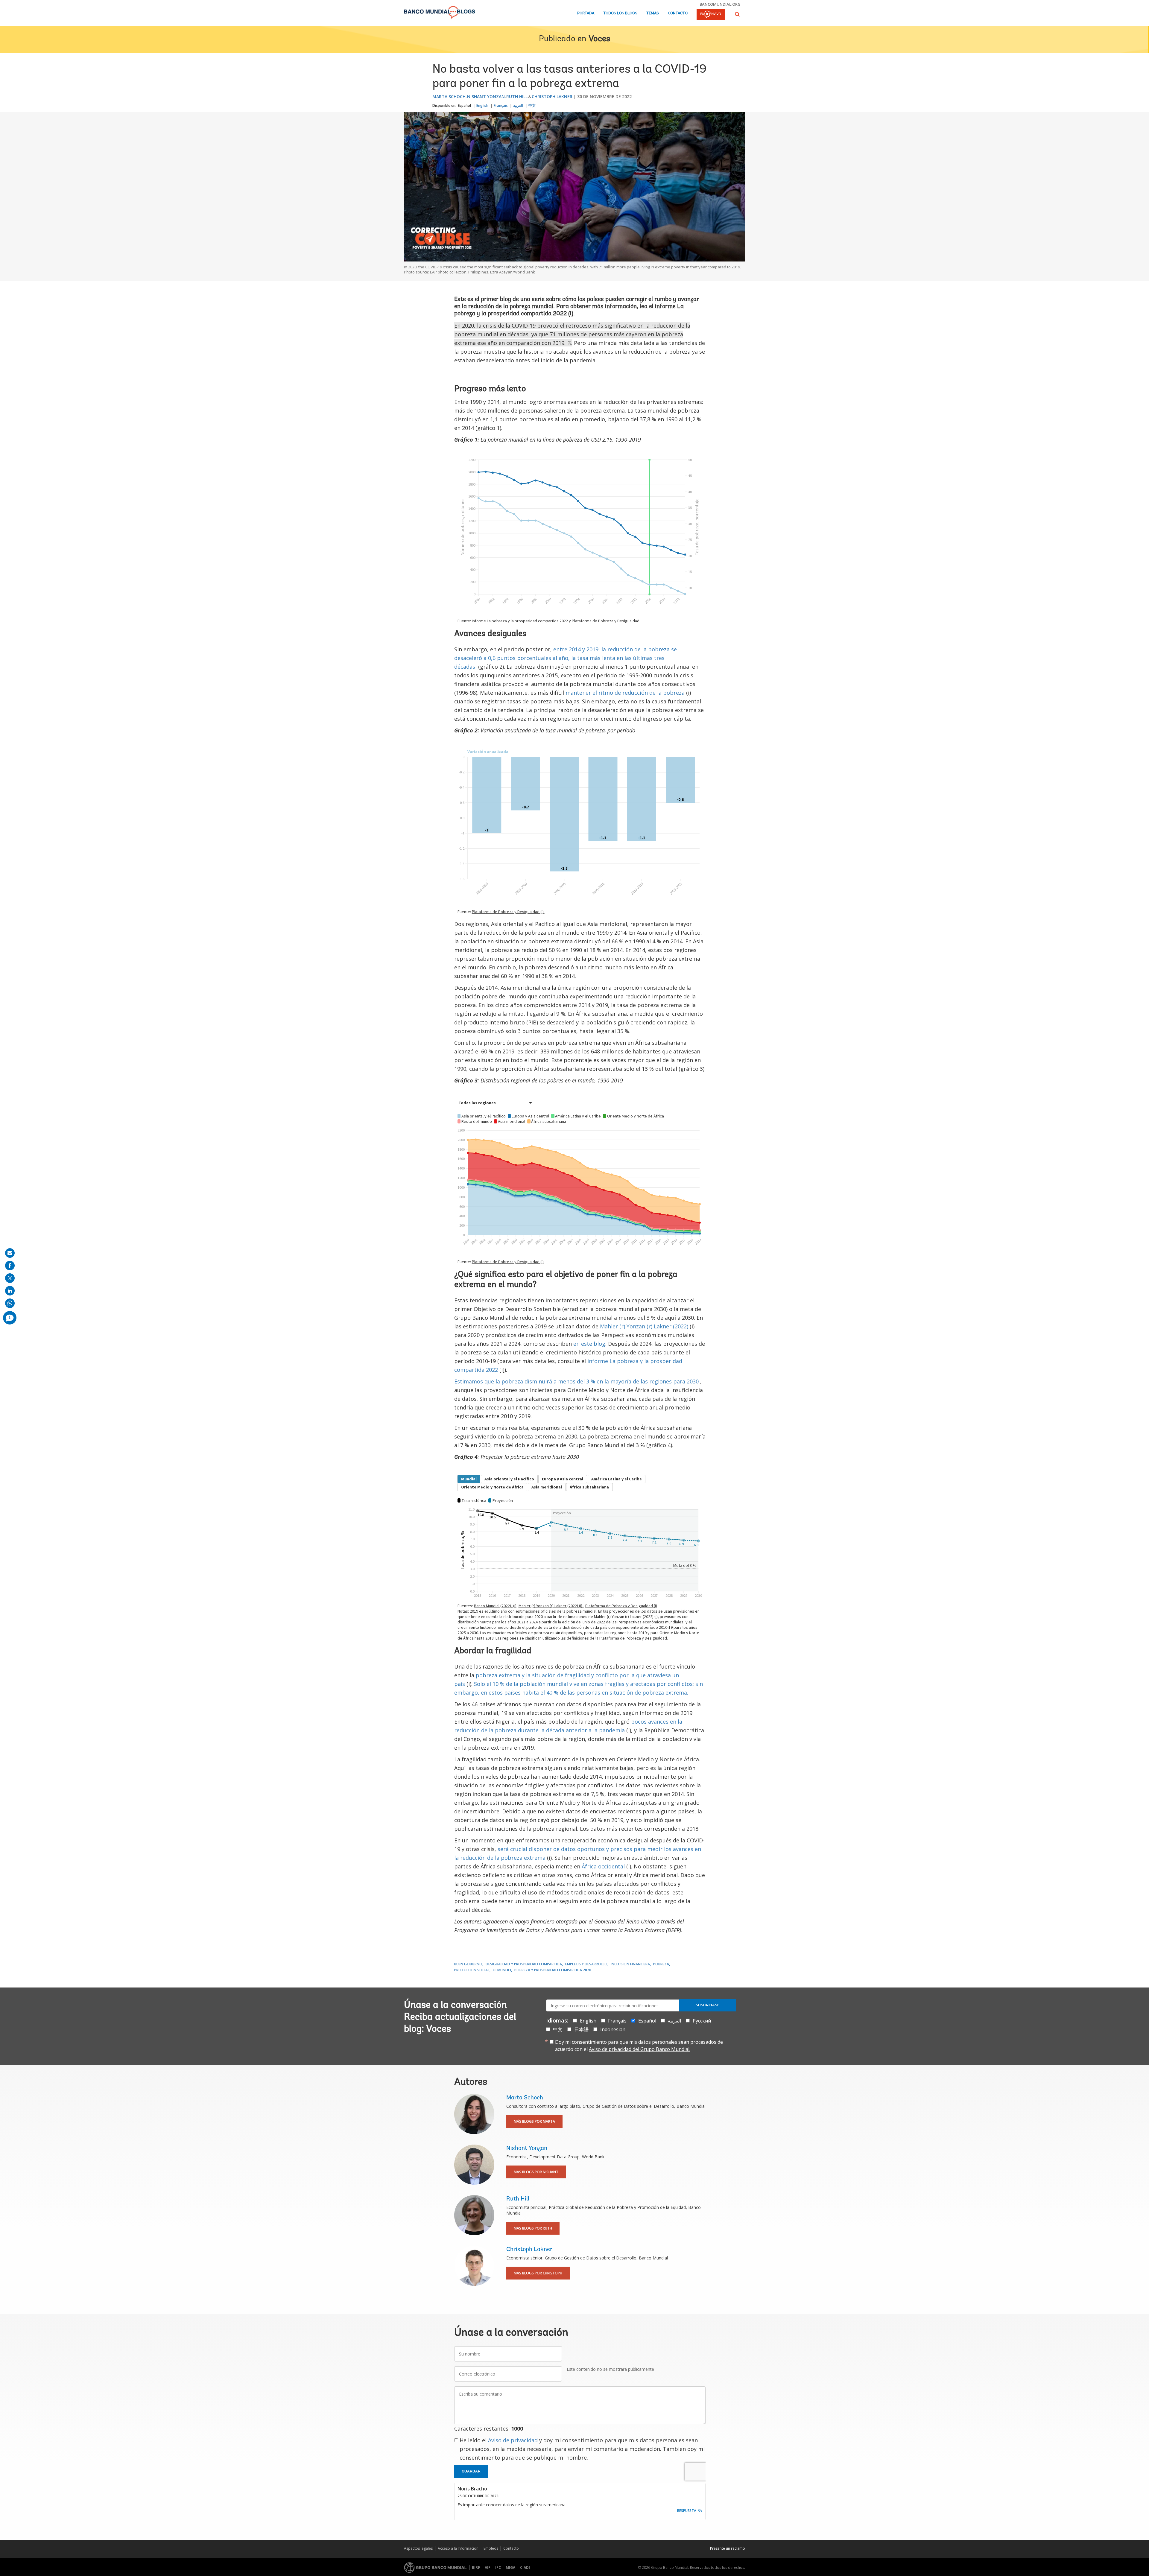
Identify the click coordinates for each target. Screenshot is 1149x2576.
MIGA (510, 2567)
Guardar (471, 2471)
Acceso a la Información (458, 2548)
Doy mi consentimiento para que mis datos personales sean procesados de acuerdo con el (639, 2046)
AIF (488, 2567)
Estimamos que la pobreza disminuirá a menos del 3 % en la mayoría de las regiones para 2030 (577, 1381)
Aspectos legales (418, 2548)
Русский (702, 2021)
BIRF (476, 2567)
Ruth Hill (517, 96)
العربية (518, 105)
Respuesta (687, 2511)
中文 (532, 105)
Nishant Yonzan (486, 96)
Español (464, 105)
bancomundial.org (720, 4)
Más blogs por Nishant (536, 2172)
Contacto (678, 13)
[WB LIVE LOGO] (711, 15)
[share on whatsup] (10, 1303)
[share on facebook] (10, 1266)
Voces (599, 39)
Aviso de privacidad (513, 2440)
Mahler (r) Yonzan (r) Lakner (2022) (644, 1326)
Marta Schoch (449, 96)
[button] (737, 14)
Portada (586, 13)
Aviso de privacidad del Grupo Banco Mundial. (640, 2049)
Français (501, 105)
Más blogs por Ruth (533, 2228)
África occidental (603, 1866)
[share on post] (10, 1278)
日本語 (581, 2029)
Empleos (491, 2548)
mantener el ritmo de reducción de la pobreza (625, 693)
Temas (653, 13)
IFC (498, 2567)
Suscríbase (708, 2005)
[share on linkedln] (10, 1291)
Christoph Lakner (552, 96)
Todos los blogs (620, 13)
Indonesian (613, 2029)
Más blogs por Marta (534, 2121)
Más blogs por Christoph (538, 2273)
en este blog (589, 1344)
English (482, 105)
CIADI (525, 2567)
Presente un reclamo (728, 2548)
